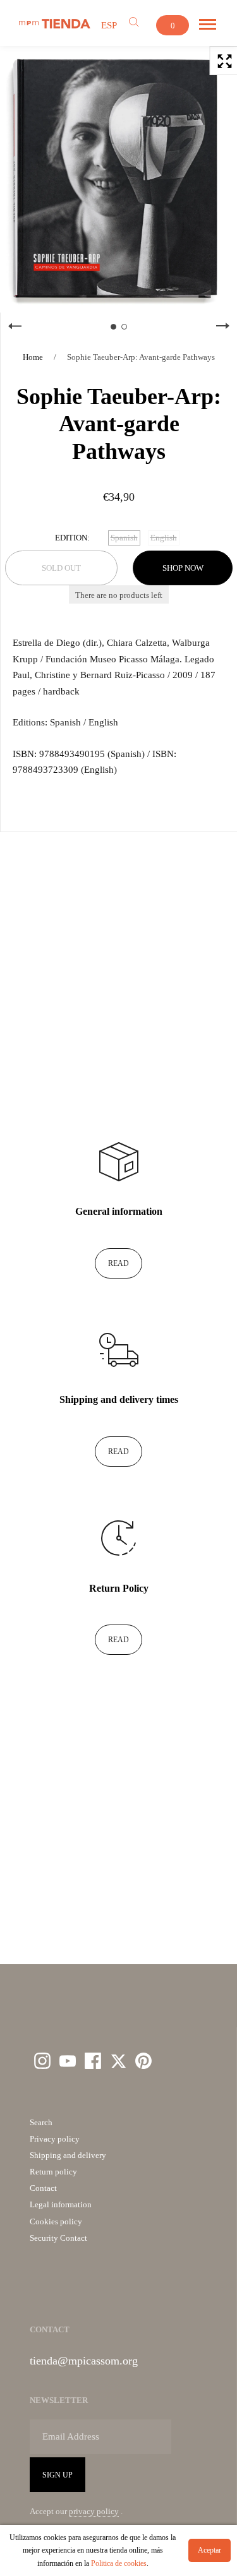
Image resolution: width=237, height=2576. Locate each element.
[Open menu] (208, 25)
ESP (109, 25)
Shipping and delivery (68, 2155)
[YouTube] (68, 2061)
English (164, 538)
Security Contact (58, 2238)
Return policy (53, 2172)
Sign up (58, 2475)
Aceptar (210, 2550)
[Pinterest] (143, 2061)
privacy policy (94, 2511)
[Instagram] (42, 2061)
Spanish (124, 538)
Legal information (61, 2204)
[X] (118, 2061)
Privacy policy (55, 2139)
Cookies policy (56, 2221)
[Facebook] (93, 2061)
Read (118, 1263)
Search (41, 2122)
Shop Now (183, 568)
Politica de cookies (119, 2563)
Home (33, 357)
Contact (43, 2188)
